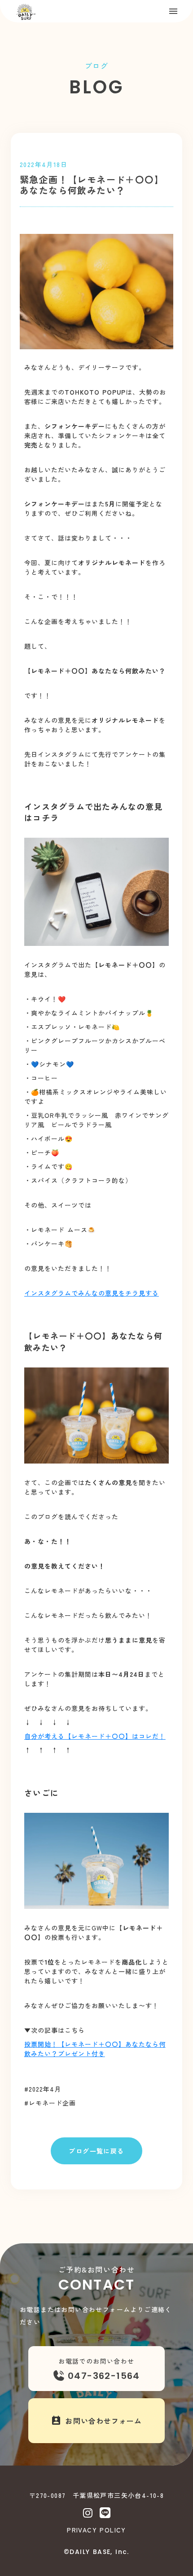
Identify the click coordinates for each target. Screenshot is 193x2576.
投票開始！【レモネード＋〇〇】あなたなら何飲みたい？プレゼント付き (95, 2049)
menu (173, 11)
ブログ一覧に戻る (96, 2151)
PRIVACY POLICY (96, 2530)
